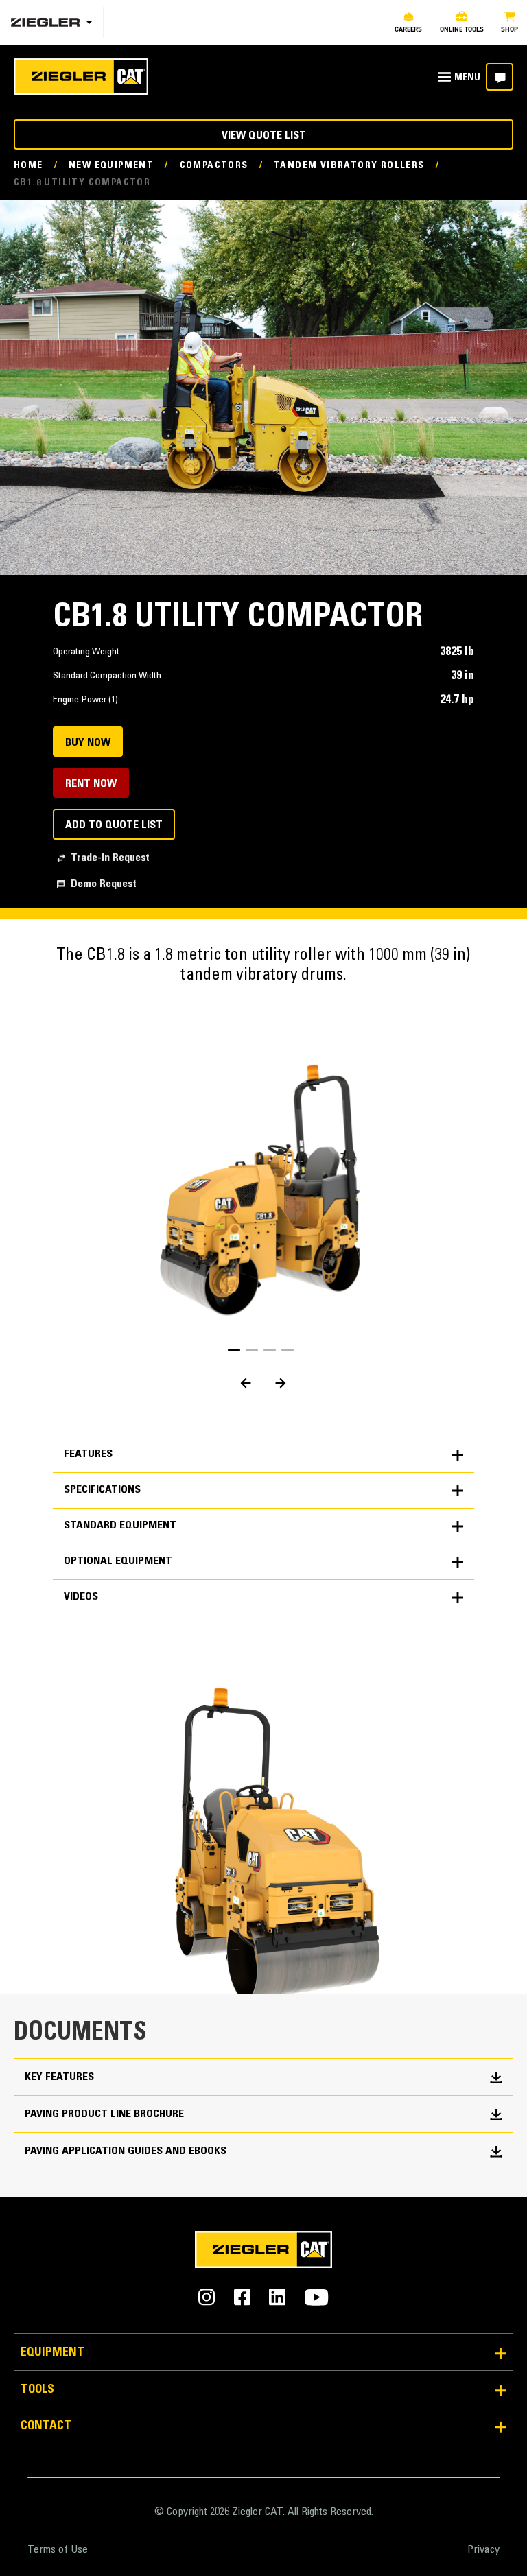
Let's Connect (500, 77)
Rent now (91, 784)
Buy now (88, 743)
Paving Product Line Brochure (104, 2114)
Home (28, 166)
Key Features (59, 2077)
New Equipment (111, 166)
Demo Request (104, 884)
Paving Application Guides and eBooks (126, 2151)
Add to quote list (114, 825)
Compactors (214, 166)
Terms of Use (58, 2550)
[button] (234, 1350)
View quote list (264, 136)
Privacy (483, 2550)
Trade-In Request (110, 858)
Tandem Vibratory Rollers (349, 166)
